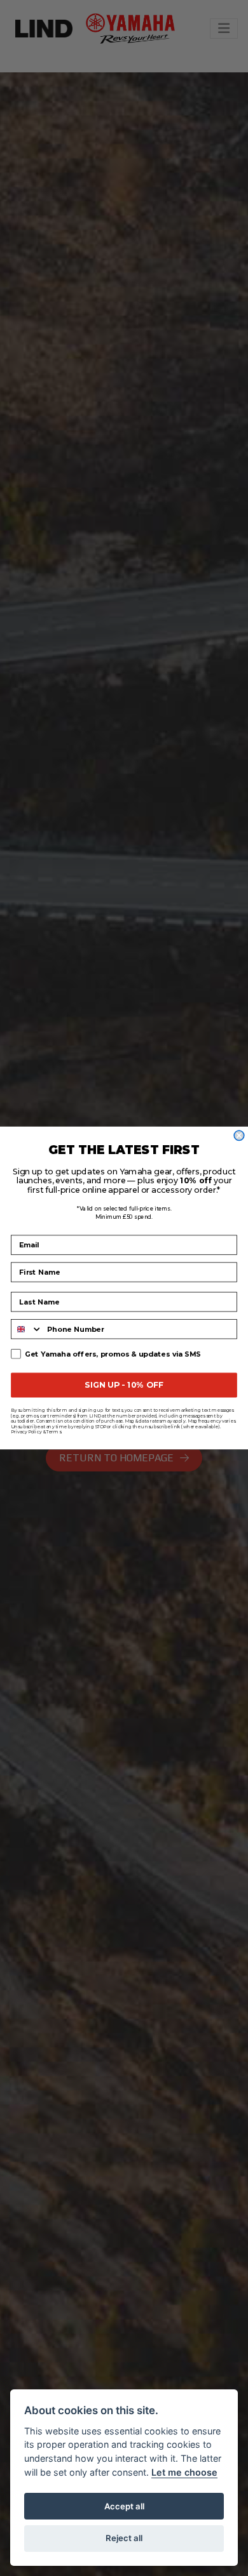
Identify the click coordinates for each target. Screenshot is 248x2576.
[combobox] (27, 1329)
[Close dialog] (239, 1136)
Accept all (124, 2506)
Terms (54, 1432)
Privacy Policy (26, 1432)
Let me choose (184, 2472)
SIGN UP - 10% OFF (124, 1385)
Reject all (124, 2538)
